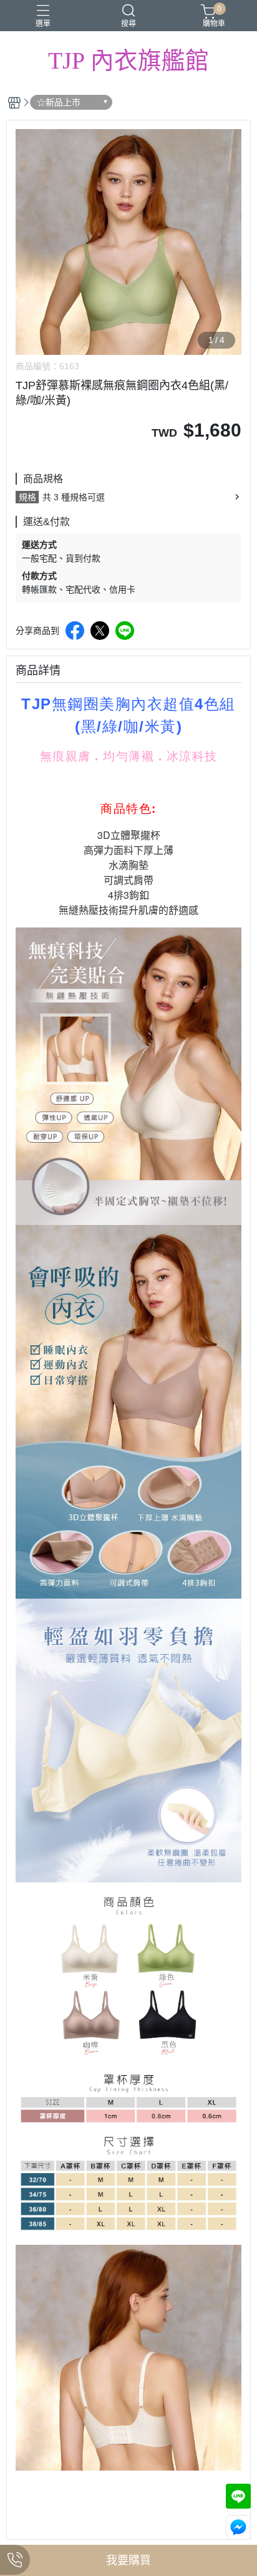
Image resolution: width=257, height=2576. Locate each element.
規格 (27, 497)
